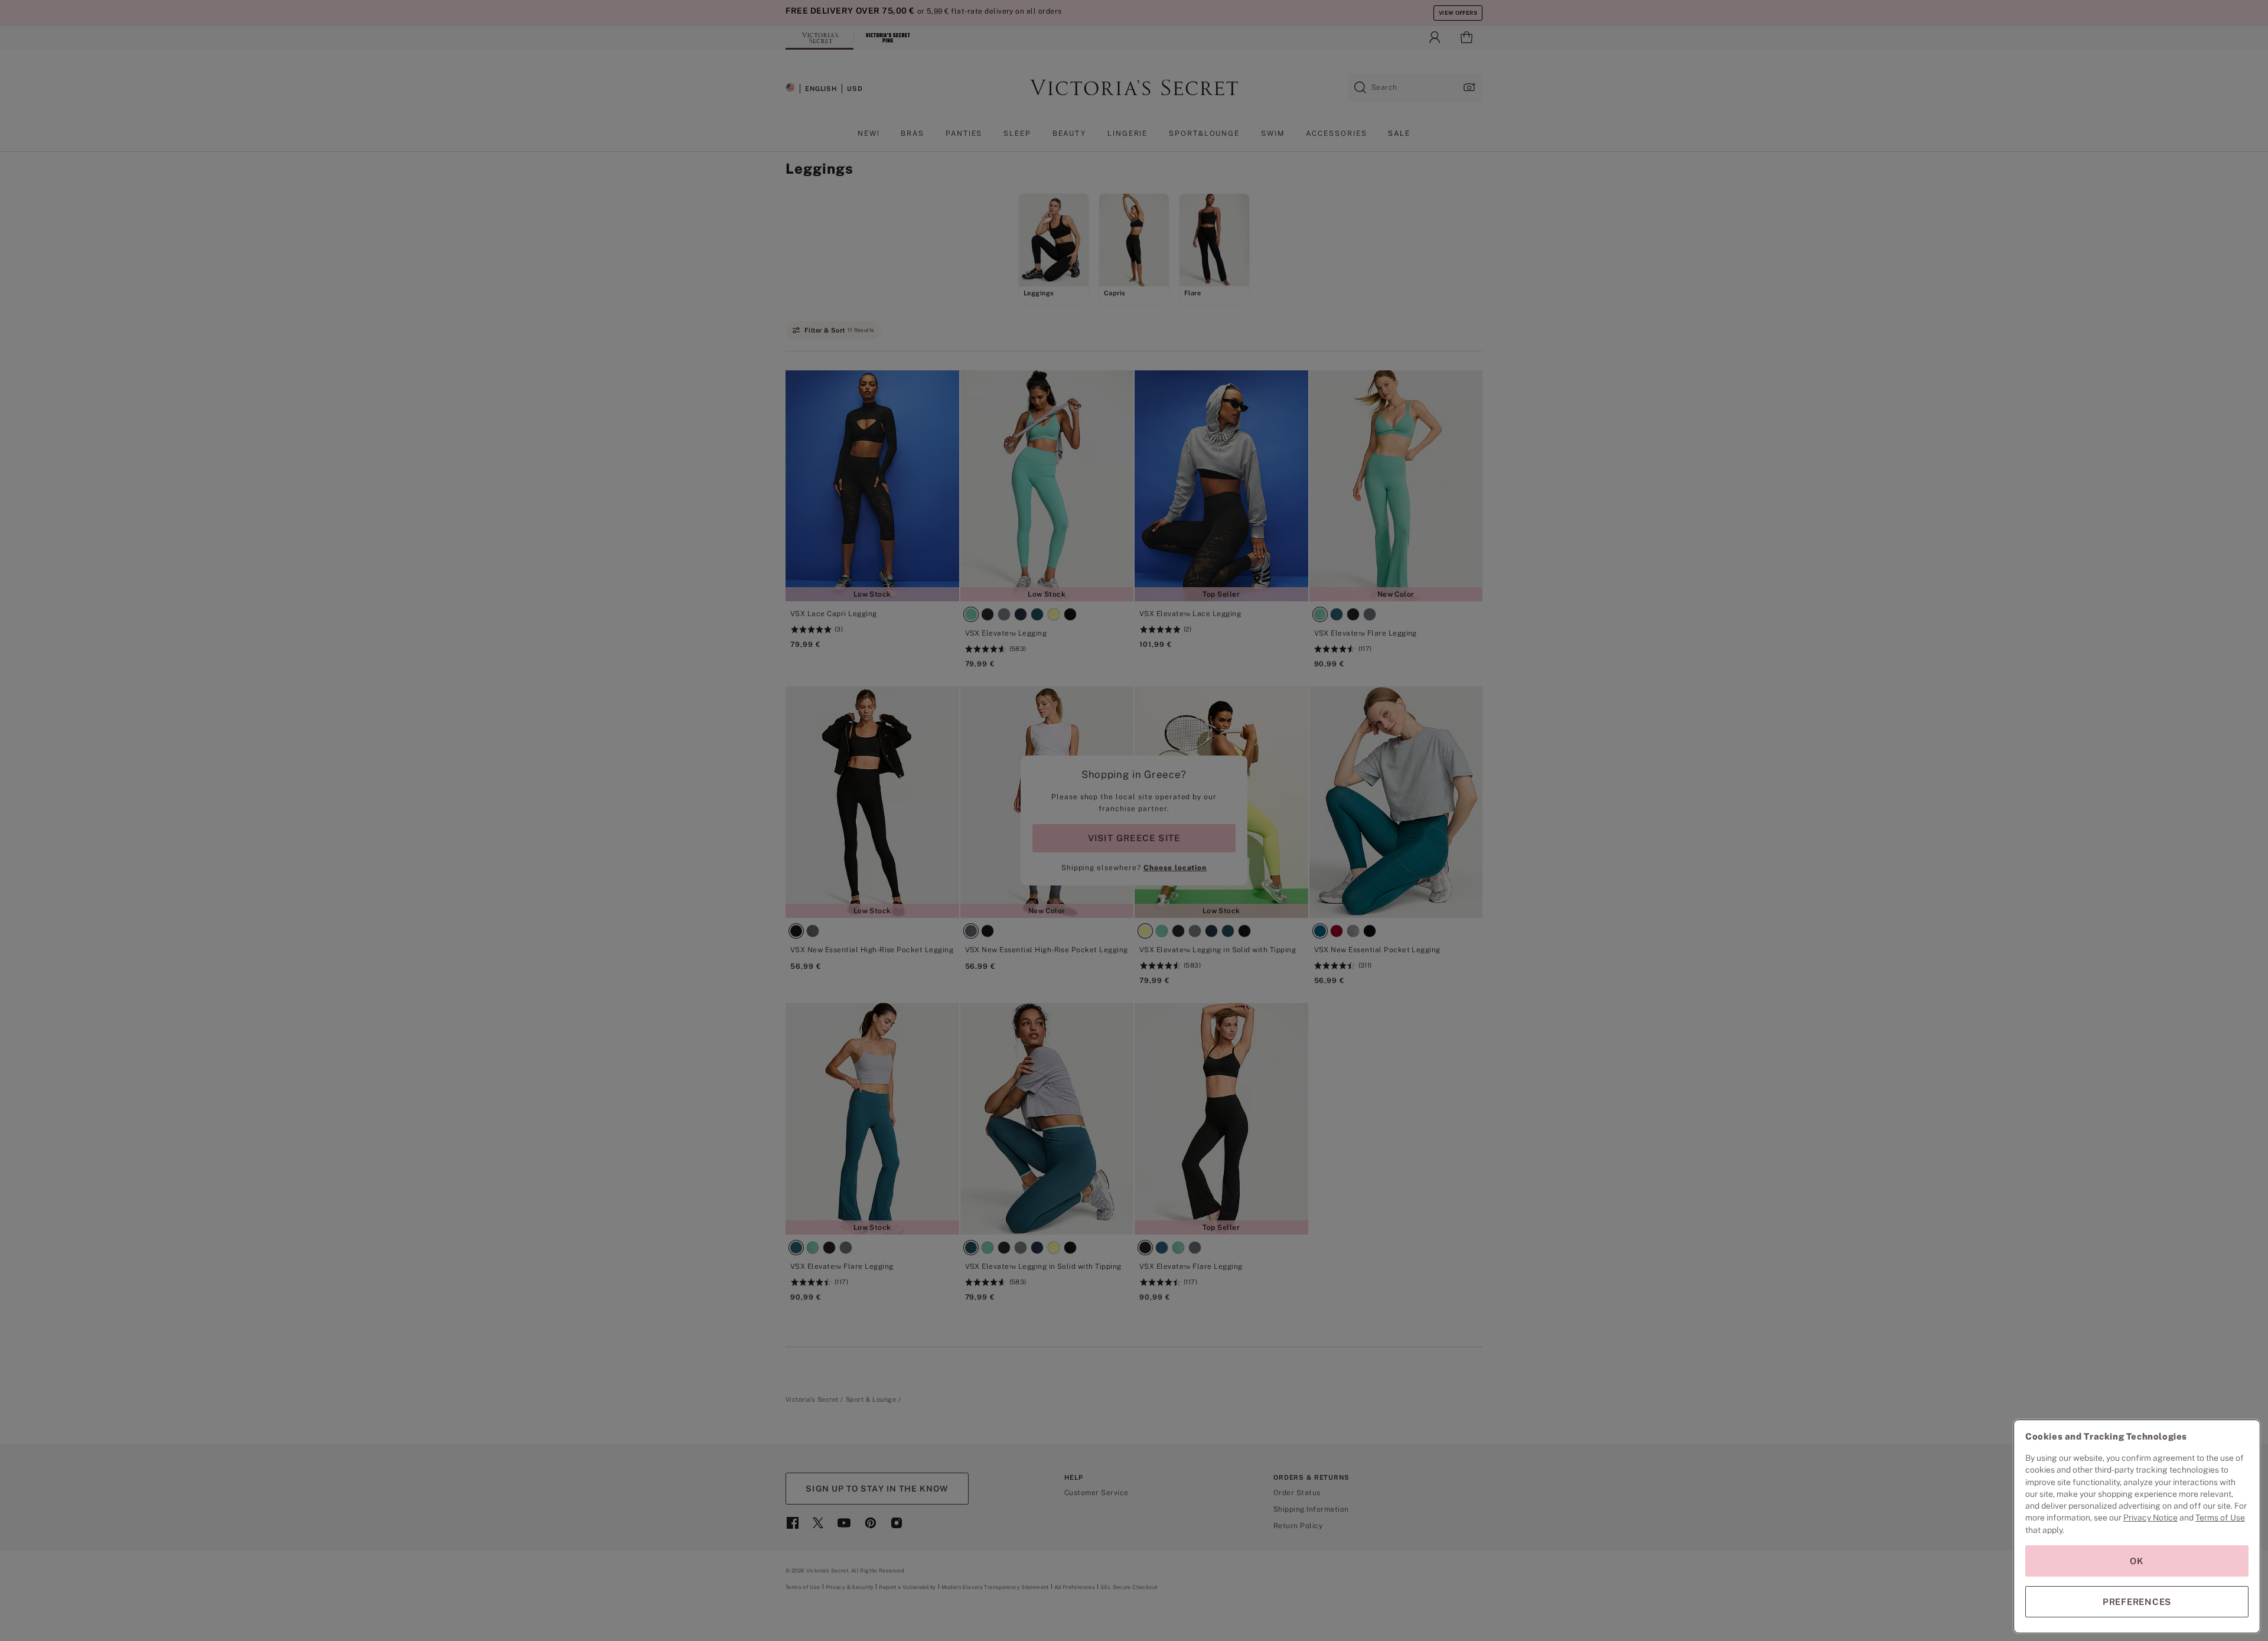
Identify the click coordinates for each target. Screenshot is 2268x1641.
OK (2137, 1561)
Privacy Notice (2150, 1518)
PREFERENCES (2137, 1602)
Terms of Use (2220, 1518)
